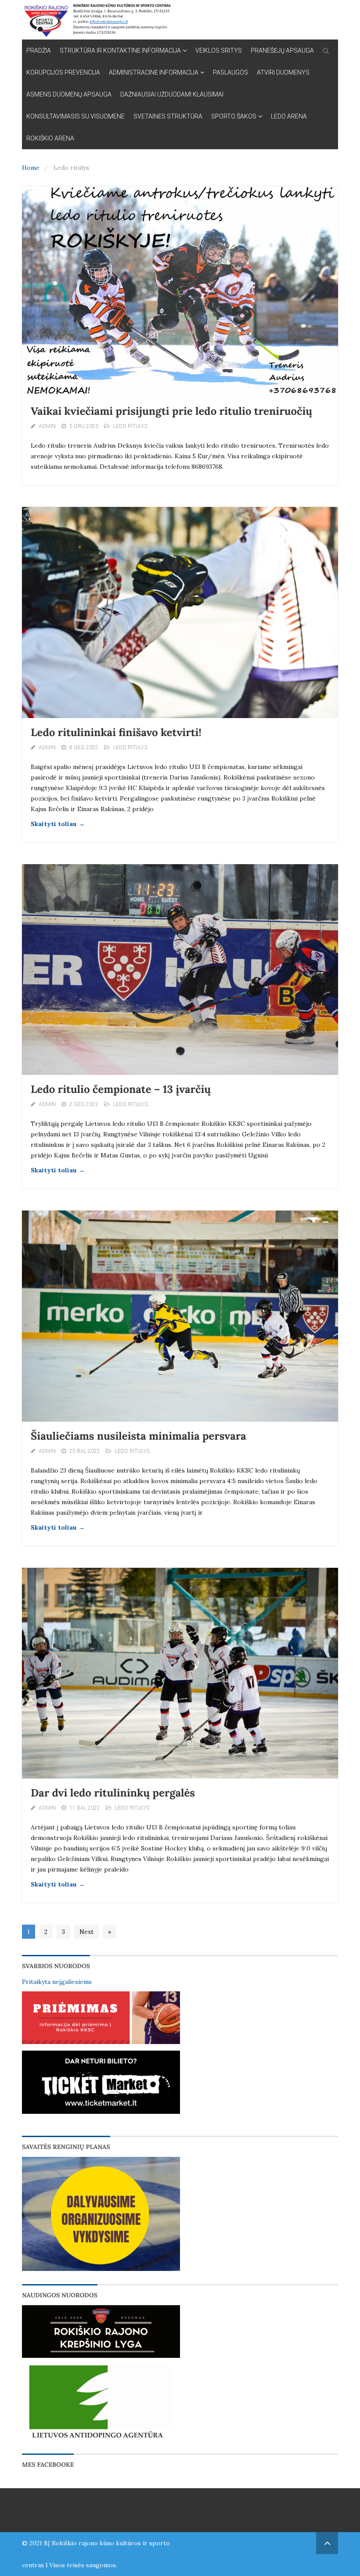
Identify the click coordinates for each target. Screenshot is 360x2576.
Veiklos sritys (219, 50)
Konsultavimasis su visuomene (76, 116)
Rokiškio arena (50, 138)
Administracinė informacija (154, 72)
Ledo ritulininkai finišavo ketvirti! (116, 732)
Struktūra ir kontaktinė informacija (120, 50)
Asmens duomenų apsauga (69, 94)
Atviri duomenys (283, 72)
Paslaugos (230, 72)
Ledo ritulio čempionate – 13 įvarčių (121, 1089)
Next (86, 1932)
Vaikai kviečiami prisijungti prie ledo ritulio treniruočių (171, 411)
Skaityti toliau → (58, 824)
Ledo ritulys (130, 426)
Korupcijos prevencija (63, 72)
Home (31, 168)
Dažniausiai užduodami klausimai (172, 94)
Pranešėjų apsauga (282, 50)
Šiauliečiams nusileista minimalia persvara (139, 1436)
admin (47, 426)
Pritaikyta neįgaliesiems (57, 1982)
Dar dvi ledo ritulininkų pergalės (113, 1793)
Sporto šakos (234, 116)
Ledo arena (289, 116)
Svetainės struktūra (168, 116)
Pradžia (39, 50)
